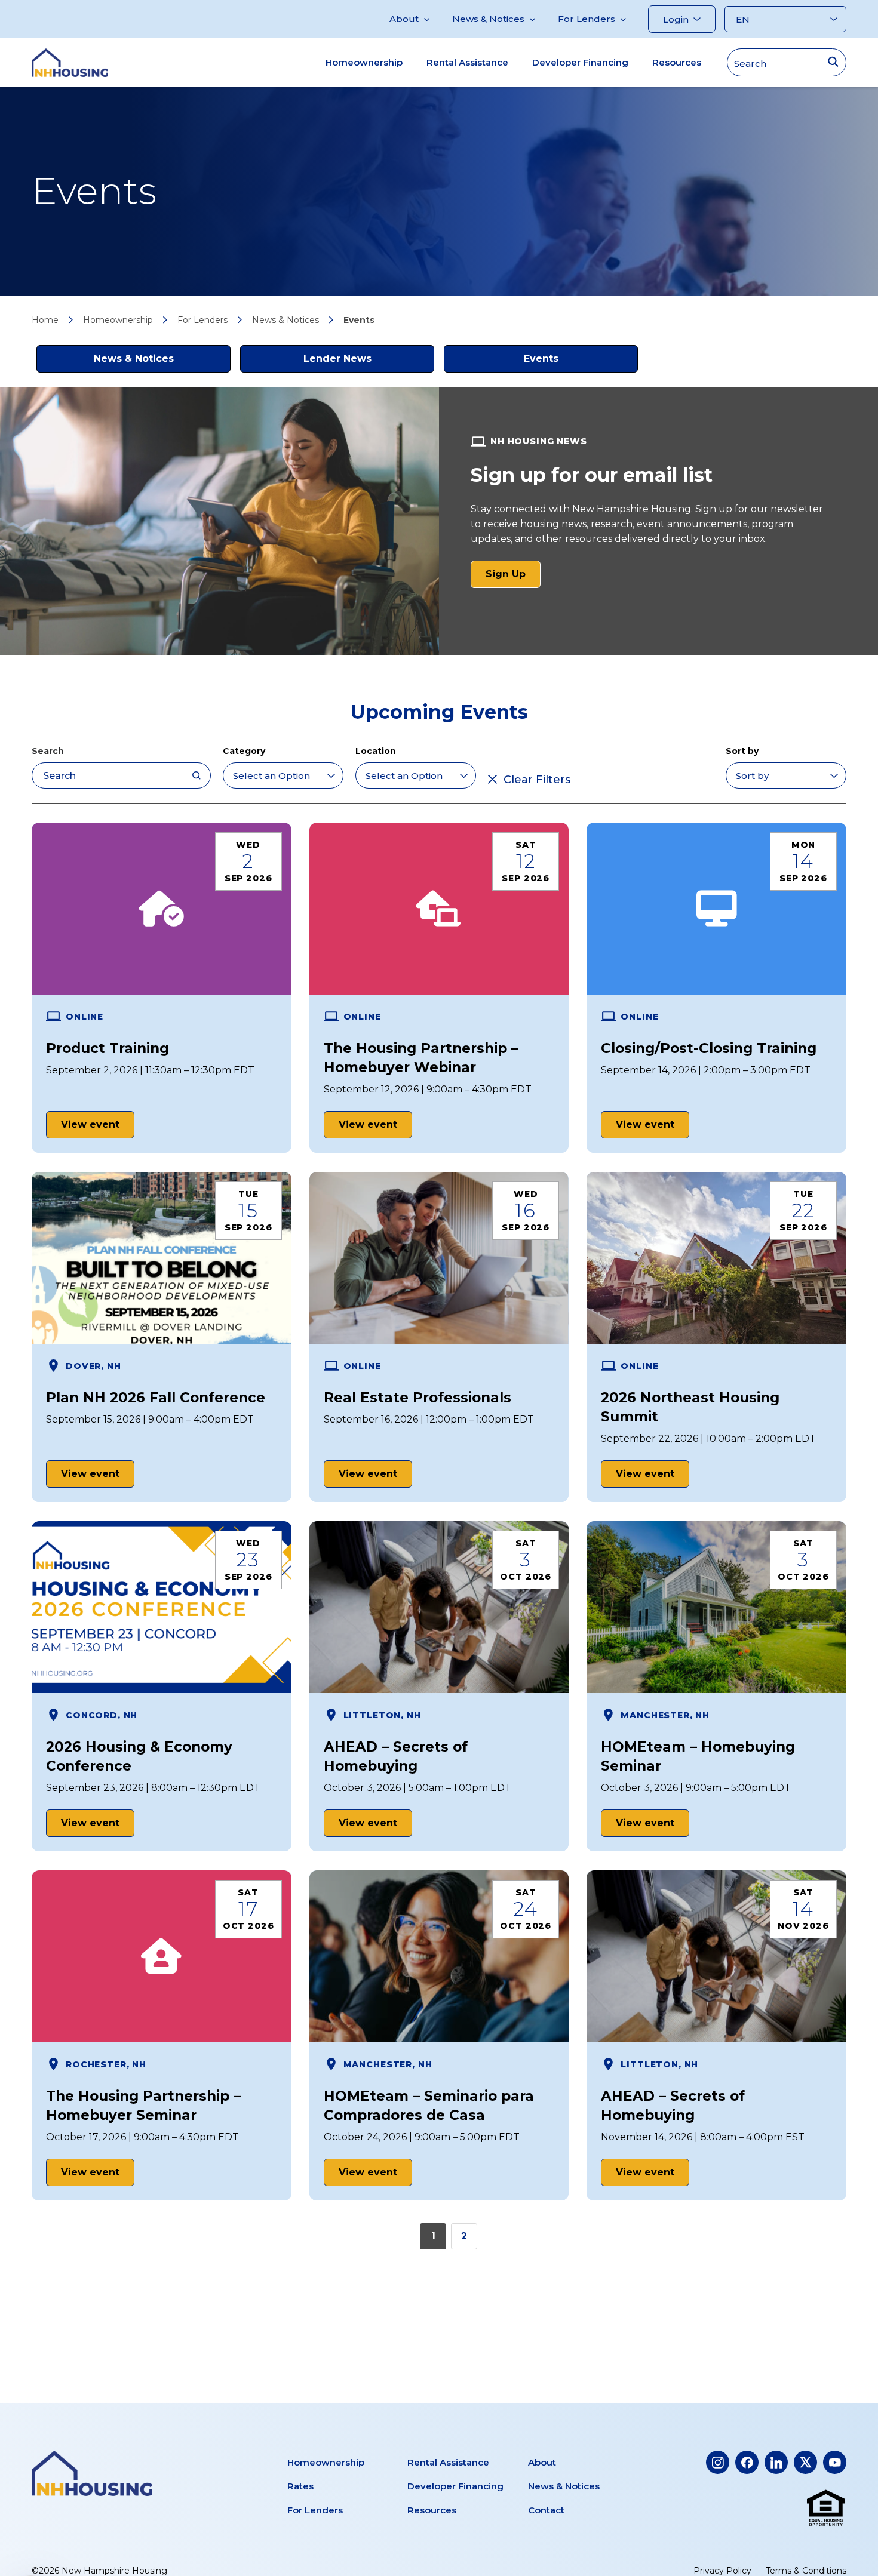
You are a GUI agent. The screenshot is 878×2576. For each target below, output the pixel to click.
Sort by (742, 751)
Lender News (337, 358)
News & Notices (488, 19)
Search (48, 751)
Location (376, 751)
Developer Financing (580, 62)
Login (676, 19)
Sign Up (513, 578)
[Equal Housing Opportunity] (826, 2509)
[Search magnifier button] (833, 62)
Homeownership (364, 62)
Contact (546, 2510)
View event (90, 1124)
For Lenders (587, 19)
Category (244, 751)
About (404, 19)
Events (541, 358)
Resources (677, 62)
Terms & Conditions (806, 2571)
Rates (300, 2486)
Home (45, 320)
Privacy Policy (722, 2571)
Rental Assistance (467, 62)
